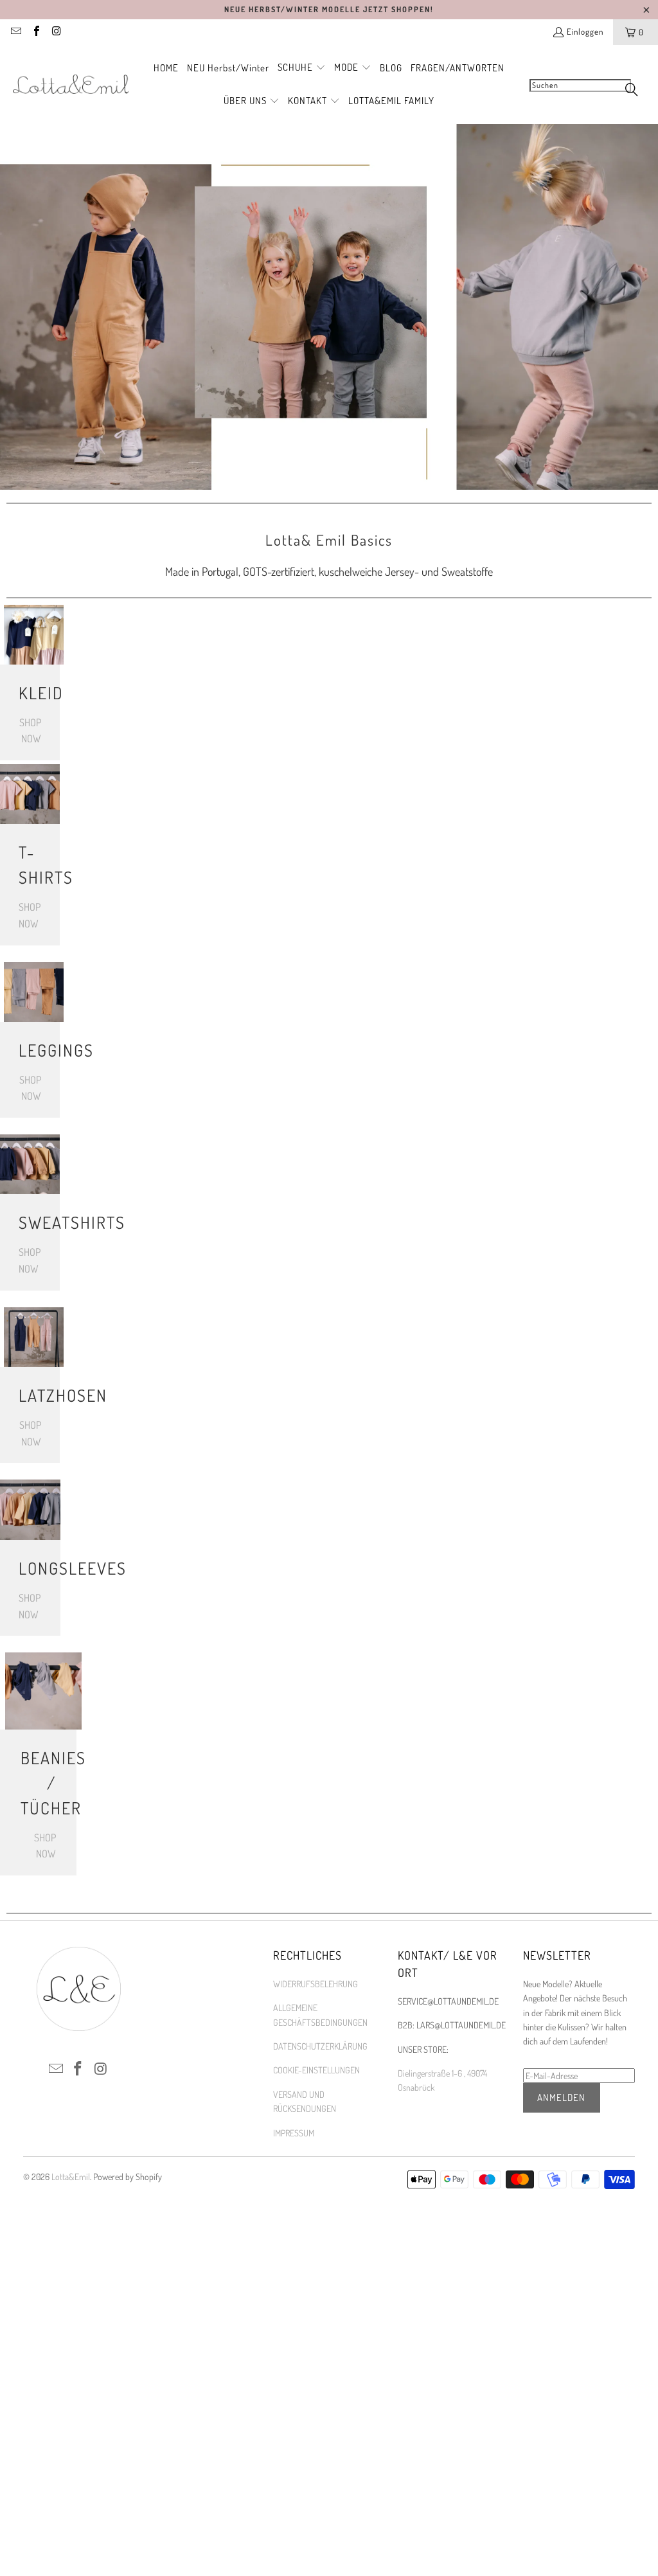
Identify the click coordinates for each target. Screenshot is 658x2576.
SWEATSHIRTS (30, 1222)
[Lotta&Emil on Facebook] (35, 32)
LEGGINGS (30, 1050)
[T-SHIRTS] (30, 794)
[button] (302, 68)
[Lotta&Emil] (71, 85)
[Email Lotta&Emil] (15, 32)
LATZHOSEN (30, 1395)
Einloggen (585, 31)
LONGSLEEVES (30, 1568)
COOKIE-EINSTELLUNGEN (316, 2070)
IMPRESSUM (294, 2133)
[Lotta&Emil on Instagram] (56, 32)
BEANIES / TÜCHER (38, 1783)
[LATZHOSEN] (34, 1337)
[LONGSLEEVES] (30, 1510)
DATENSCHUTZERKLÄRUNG (320, 2046)
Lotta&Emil (71, 2177)
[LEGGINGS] (34, 992)
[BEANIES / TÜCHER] (43, 1691)
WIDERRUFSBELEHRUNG (316, 1984)
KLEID (30, 693)
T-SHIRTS (30, 864)
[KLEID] (34, 635)
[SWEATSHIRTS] (30, 1164)
